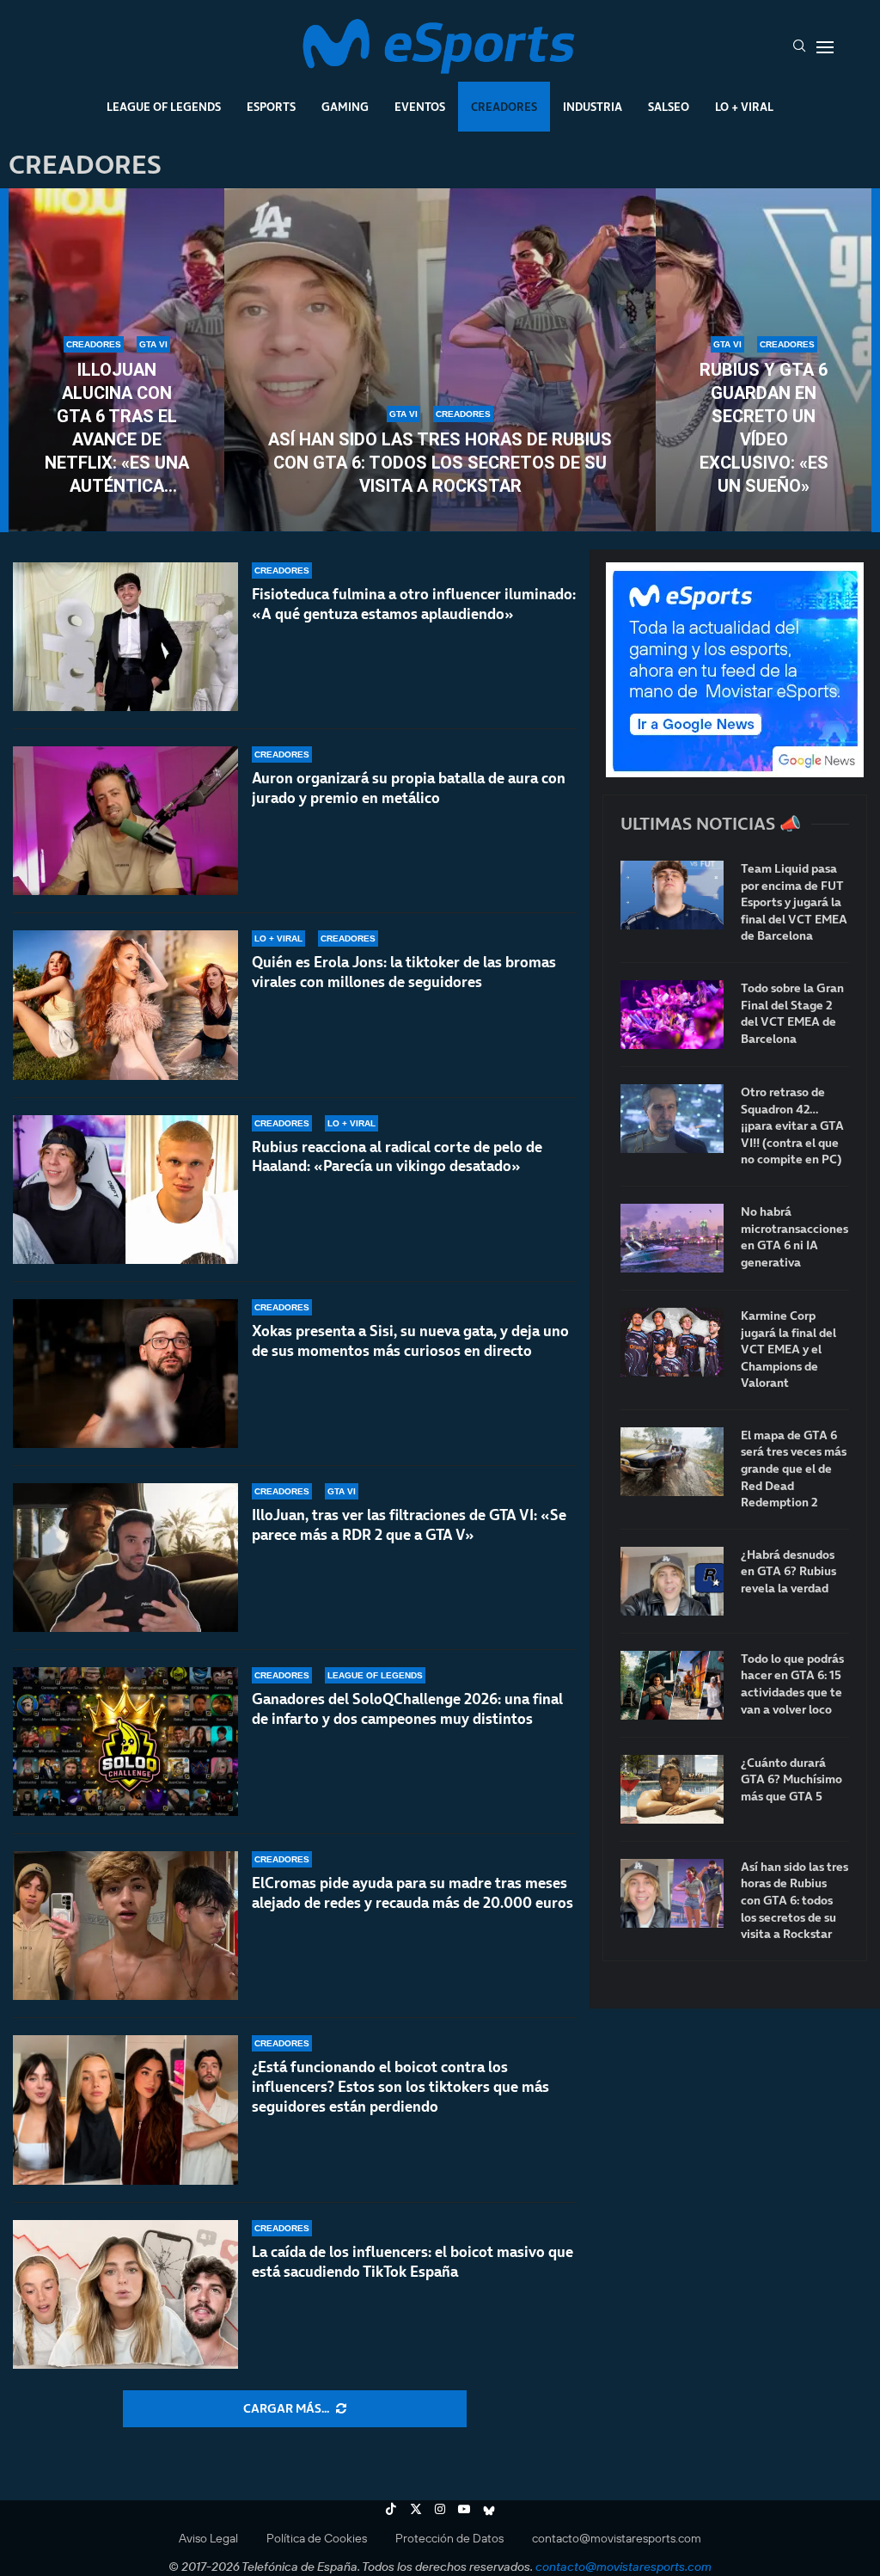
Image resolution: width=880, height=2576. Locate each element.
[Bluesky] (489, 2509)
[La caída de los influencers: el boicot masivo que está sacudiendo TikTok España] (125, 2294)
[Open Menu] (825, 47)
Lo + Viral (744, 107)
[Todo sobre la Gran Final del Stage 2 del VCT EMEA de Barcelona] (672, 1015)
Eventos (420, 107)
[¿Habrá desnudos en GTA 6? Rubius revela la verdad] (672, 1581)
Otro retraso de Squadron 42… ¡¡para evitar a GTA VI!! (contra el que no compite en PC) (792, 1126)
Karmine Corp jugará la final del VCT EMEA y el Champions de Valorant (788, 1349)
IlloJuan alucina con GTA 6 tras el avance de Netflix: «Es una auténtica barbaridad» (117, 429)
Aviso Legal (208, 2538)
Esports (271, 107)
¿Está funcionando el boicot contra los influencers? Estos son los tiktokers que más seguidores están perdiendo (400, 2087)
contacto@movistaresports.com (617, 2538)
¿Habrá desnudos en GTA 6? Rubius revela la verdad (788, 1572)
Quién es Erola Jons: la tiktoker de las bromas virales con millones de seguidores (404, 972)
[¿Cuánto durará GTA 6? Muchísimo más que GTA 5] (672, 1789)
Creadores (504, 107)
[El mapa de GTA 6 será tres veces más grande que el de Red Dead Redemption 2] (672, 1462)
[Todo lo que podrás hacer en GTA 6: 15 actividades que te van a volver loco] (672, 1685)
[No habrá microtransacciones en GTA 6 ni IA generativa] (672, 1238)
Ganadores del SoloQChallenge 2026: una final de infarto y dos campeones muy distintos (407, 1709)
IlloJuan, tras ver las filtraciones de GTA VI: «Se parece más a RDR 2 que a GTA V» (409, 1525)
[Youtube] (464, 2509)
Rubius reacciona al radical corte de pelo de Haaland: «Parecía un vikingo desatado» (397, 1157)
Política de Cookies (317, 2538)
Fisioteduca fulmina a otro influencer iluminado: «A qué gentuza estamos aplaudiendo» (414, 604)
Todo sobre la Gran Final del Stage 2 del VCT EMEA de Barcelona (792, 1014)
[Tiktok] (391, 2509)
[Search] (799, 47)
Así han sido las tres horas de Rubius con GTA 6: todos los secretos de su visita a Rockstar (440, 463)
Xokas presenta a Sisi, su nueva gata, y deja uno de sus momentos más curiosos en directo (410, 1341)
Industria (593, 107)
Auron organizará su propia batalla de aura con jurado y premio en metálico (409, 788)
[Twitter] (416, 2509)
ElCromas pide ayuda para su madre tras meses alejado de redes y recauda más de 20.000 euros (412, 1893)
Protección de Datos (449, 2538)
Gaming (345, 107)
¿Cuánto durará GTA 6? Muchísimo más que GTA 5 (791, 1780)
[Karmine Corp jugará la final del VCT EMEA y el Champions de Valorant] (672, 1342)
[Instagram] (440, 2509)
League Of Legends (164, 107)
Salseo (669, 107)
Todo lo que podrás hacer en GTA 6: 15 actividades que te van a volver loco (792, 1684)
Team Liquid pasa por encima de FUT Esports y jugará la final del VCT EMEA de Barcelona (794, 902)
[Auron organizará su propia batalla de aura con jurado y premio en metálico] (125, 821)
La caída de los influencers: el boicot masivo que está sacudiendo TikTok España (412, 2262)
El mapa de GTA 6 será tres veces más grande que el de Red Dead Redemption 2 (794, 1469)
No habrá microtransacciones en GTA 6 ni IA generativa (794, 1237)
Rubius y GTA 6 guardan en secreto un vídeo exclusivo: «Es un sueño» (764, 428)
